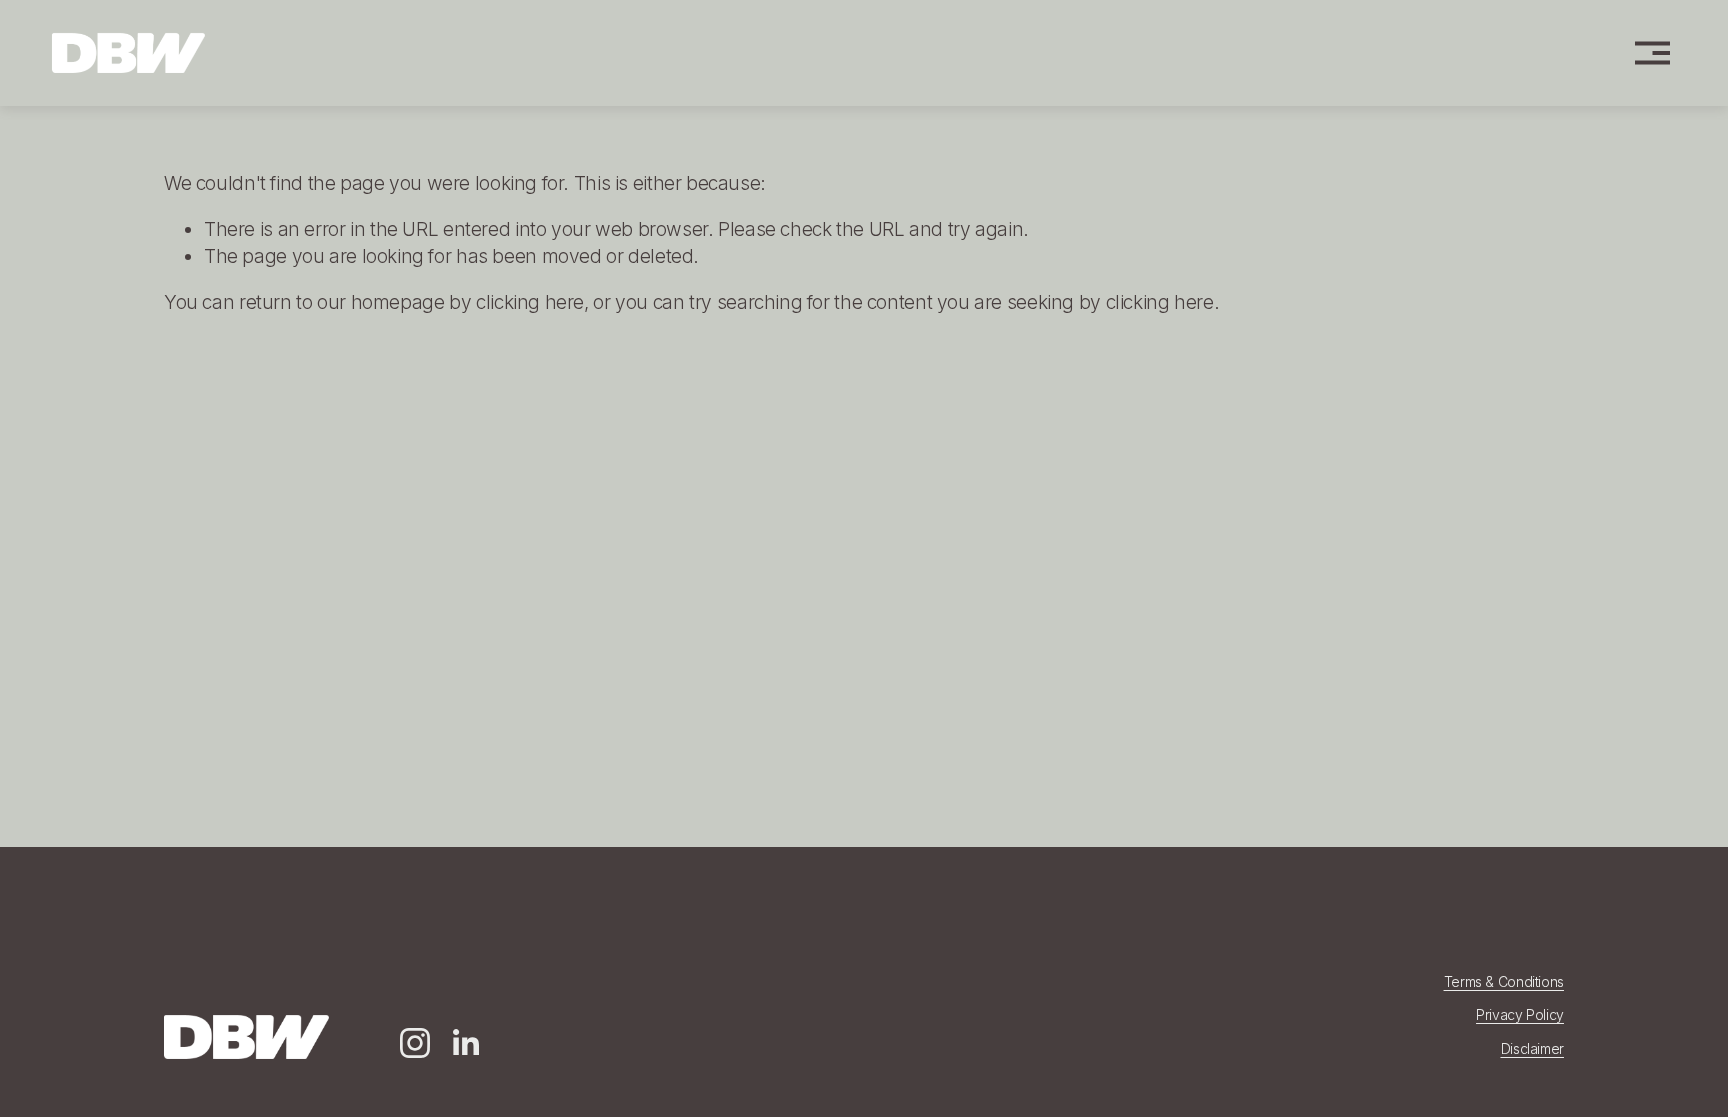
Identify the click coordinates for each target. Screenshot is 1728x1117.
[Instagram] (415, 1043)
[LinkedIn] (465, 1043)
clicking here (530, 302)
